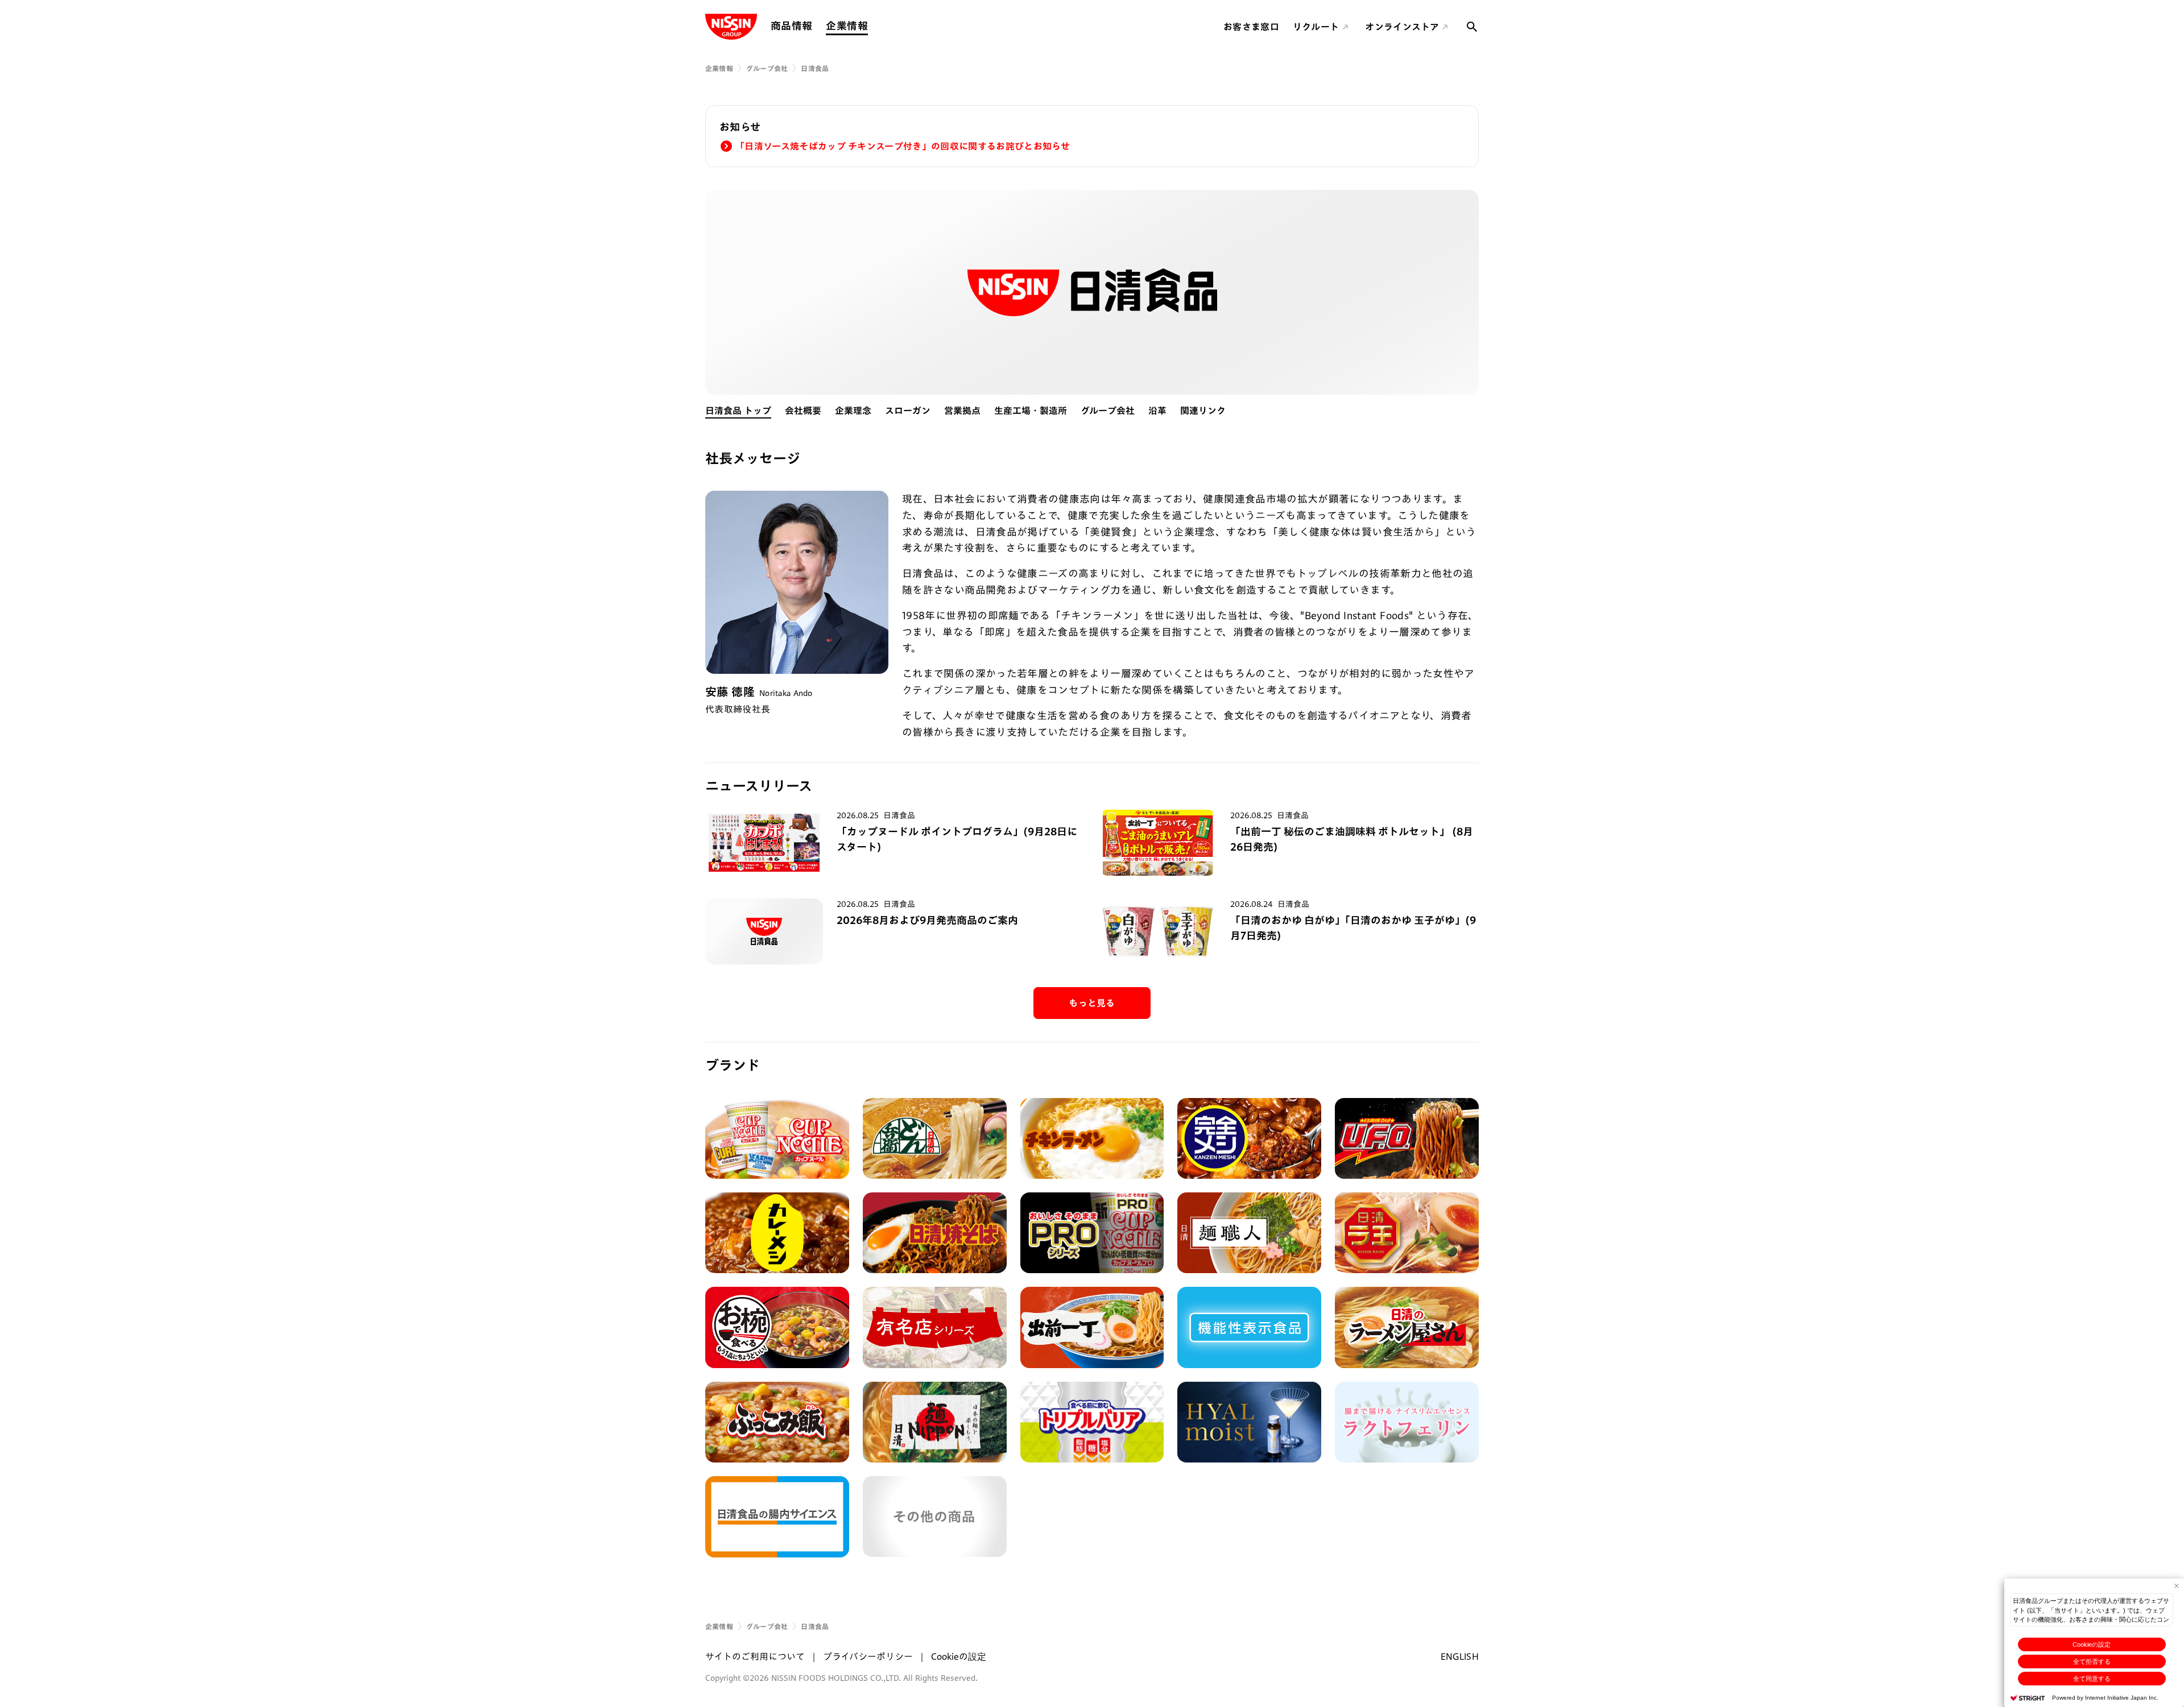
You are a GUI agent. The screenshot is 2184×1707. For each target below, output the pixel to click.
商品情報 (791, 26)
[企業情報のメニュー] (871, 26)
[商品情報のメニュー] (816, 26)
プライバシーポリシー (868, 1656)
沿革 (1157, 411)
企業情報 (847, 26)
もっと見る (1092, 1003)
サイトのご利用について (755, 1656)
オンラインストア (1402, 27)
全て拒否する (2092, 1662)
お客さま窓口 (1251, 27)
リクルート (1316, 27)
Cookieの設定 (2092, 1644)
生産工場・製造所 (1031, 411)
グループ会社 (767, 68)
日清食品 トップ (738, 411)
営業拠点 (962, 411)
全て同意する (2092, 1679)
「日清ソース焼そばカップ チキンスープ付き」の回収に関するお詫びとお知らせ (903, 146)
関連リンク (1203, 411)
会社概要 (803, 411)
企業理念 (853, 411)
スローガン (908, 411)
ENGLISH (1460, 1656)
